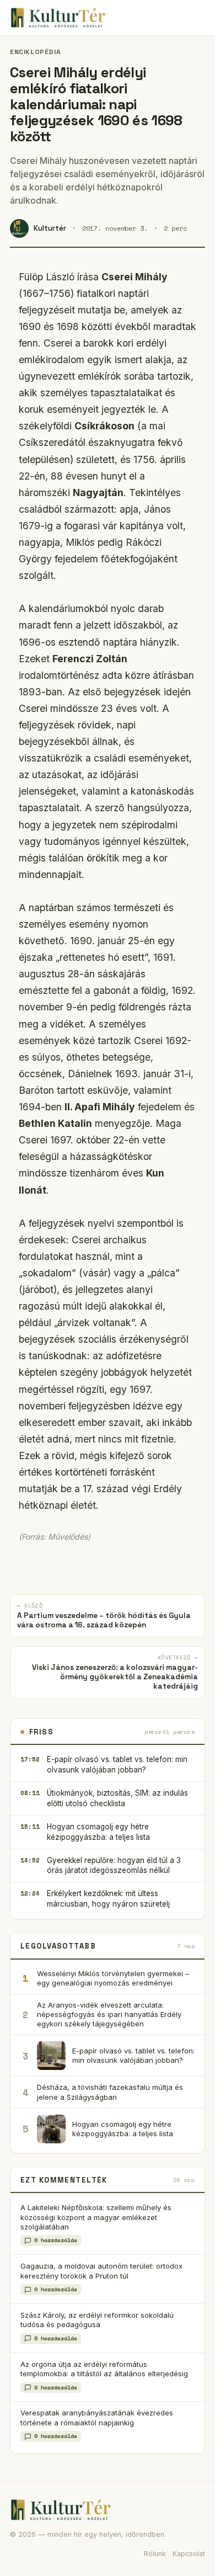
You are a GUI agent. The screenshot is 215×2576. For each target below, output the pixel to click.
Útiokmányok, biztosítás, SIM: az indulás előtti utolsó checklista (117, 1798)
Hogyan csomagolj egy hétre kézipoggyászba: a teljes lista (98, 1832)
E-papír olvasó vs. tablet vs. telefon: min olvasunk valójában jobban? (117, 1765)
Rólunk (155, 2554)
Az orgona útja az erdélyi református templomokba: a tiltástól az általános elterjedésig (104, 2369)
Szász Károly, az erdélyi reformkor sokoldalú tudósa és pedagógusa (97, 2320)
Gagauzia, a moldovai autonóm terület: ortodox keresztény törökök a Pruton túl (101, 2271)
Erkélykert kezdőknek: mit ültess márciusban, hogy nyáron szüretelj (108, 1899)
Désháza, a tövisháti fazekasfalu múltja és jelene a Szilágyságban (110, 2092)
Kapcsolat (189, 2554)
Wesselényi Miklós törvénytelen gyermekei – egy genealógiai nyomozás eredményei (113, 1978)
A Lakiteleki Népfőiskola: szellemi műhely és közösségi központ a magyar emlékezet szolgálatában (96, 2217)
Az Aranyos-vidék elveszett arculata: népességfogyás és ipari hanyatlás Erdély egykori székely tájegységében (109, 2014)
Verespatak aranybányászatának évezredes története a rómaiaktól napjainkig (97, 2417)
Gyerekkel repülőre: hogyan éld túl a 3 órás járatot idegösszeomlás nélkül (114, 1866)
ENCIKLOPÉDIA (35, 52)
